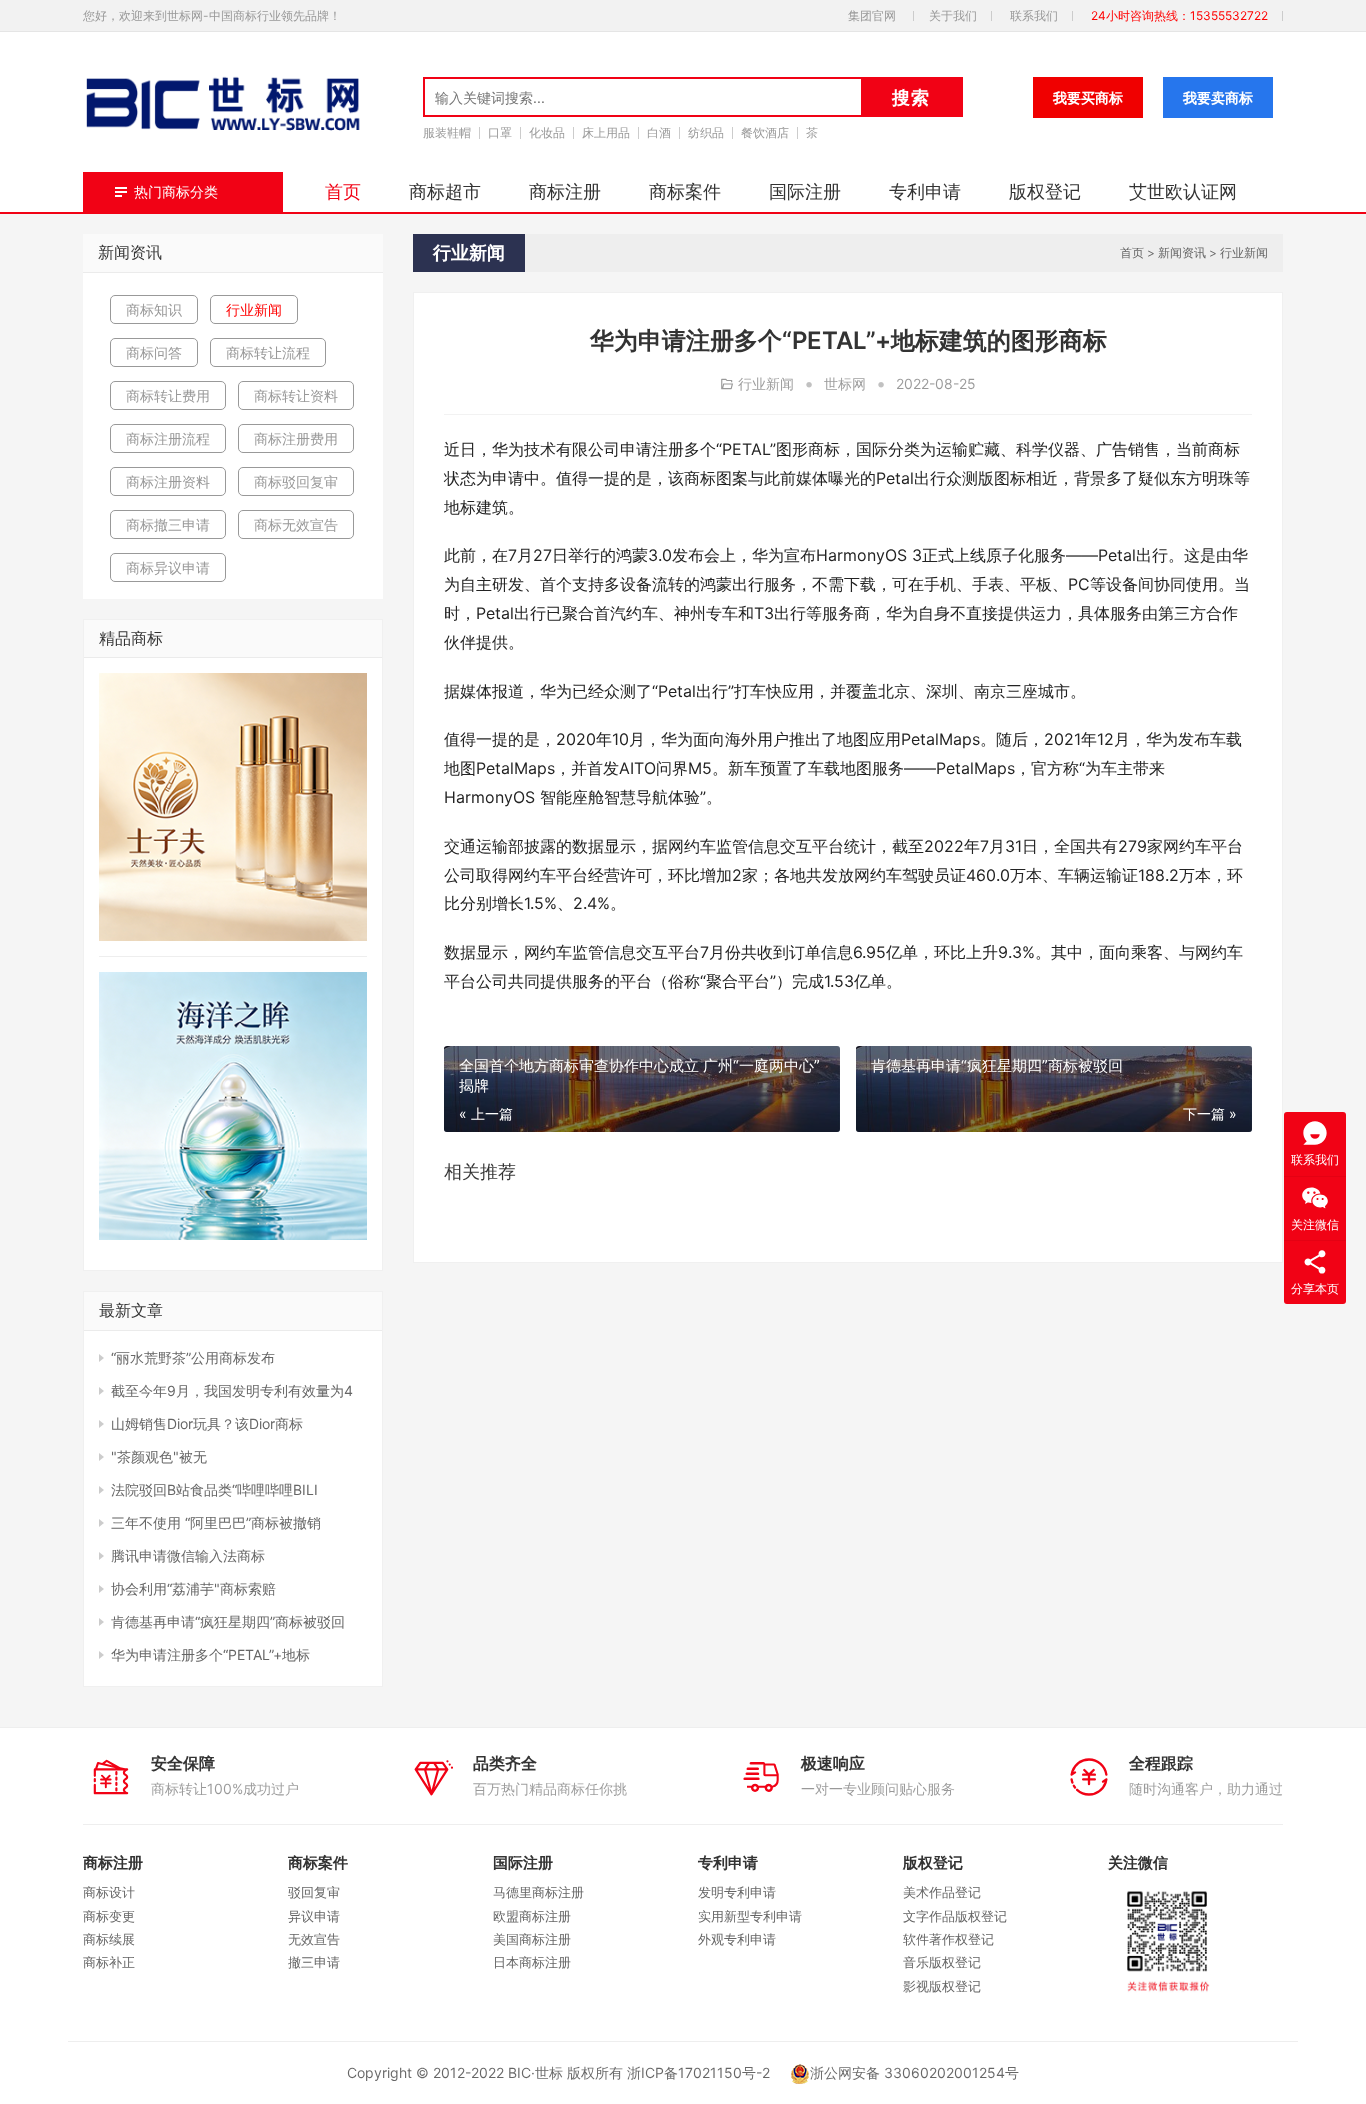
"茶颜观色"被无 (159, 1456)
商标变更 (109, 1916)
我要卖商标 (1218, 97)
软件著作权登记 (948, 1939)
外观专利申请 (737, 1939)
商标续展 (109, 1939)
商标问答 (154, 352)
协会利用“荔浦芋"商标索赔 (193, 1588)
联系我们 (1034, 15)
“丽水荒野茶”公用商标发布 (193, 1357)
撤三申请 (314, 1962)
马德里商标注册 (538, 1892)
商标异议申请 (168, 567)
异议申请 (314, 1916)
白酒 (659, 132)
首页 (343, 191)
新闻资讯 (1182, 252)
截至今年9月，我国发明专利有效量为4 (232, 1390)
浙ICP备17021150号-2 (698, 2072)
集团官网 (872, 15)
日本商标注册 (532, 1962)
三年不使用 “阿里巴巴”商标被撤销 (216, 1522)
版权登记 (1045, 191)
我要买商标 (1088, 97)
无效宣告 (314, 1939)
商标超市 (445, 191)
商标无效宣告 (296, 524)
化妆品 (547, 132)
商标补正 (109, 1962)
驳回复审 (314, 1892)
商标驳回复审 (296, 481)
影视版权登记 (942, 1986)
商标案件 (685, 191)
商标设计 (109, 1892)
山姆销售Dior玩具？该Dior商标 (207, 1423)
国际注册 (805, 191)
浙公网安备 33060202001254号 (914, 2072)
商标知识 (154, 309)
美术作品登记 (942, 1892)
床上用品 (606, 132)
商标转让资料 (296, 395)
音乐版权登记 (942, 1962)
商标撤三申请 (168, 524)
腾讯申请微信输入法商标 (188, 1555)
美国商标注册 (532, 1939)
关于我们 (953, 15)
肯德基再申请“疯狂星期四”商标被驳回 (228, 1621)
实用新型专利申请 (750, 1916)
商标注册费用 (296, 438)
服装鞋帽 (447, 132)
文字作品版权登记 (955, 1916)
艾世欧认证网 (1183, 191)
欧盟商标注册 (532, 1916)
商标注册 (565, 191)
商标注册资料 (168, 481)
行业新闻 (1244, 252)
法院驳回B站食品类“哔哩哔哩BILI (214, 1489)
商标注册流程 (168, 438)
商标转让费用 (168, 395)
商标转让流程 (268, 352)
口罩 (500, 132)
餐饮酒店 (765, 132)
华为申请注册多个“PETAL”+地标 (210, 1654)
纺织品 (706, 132)
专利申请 (925, 191)
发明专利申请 (737, 1892)
